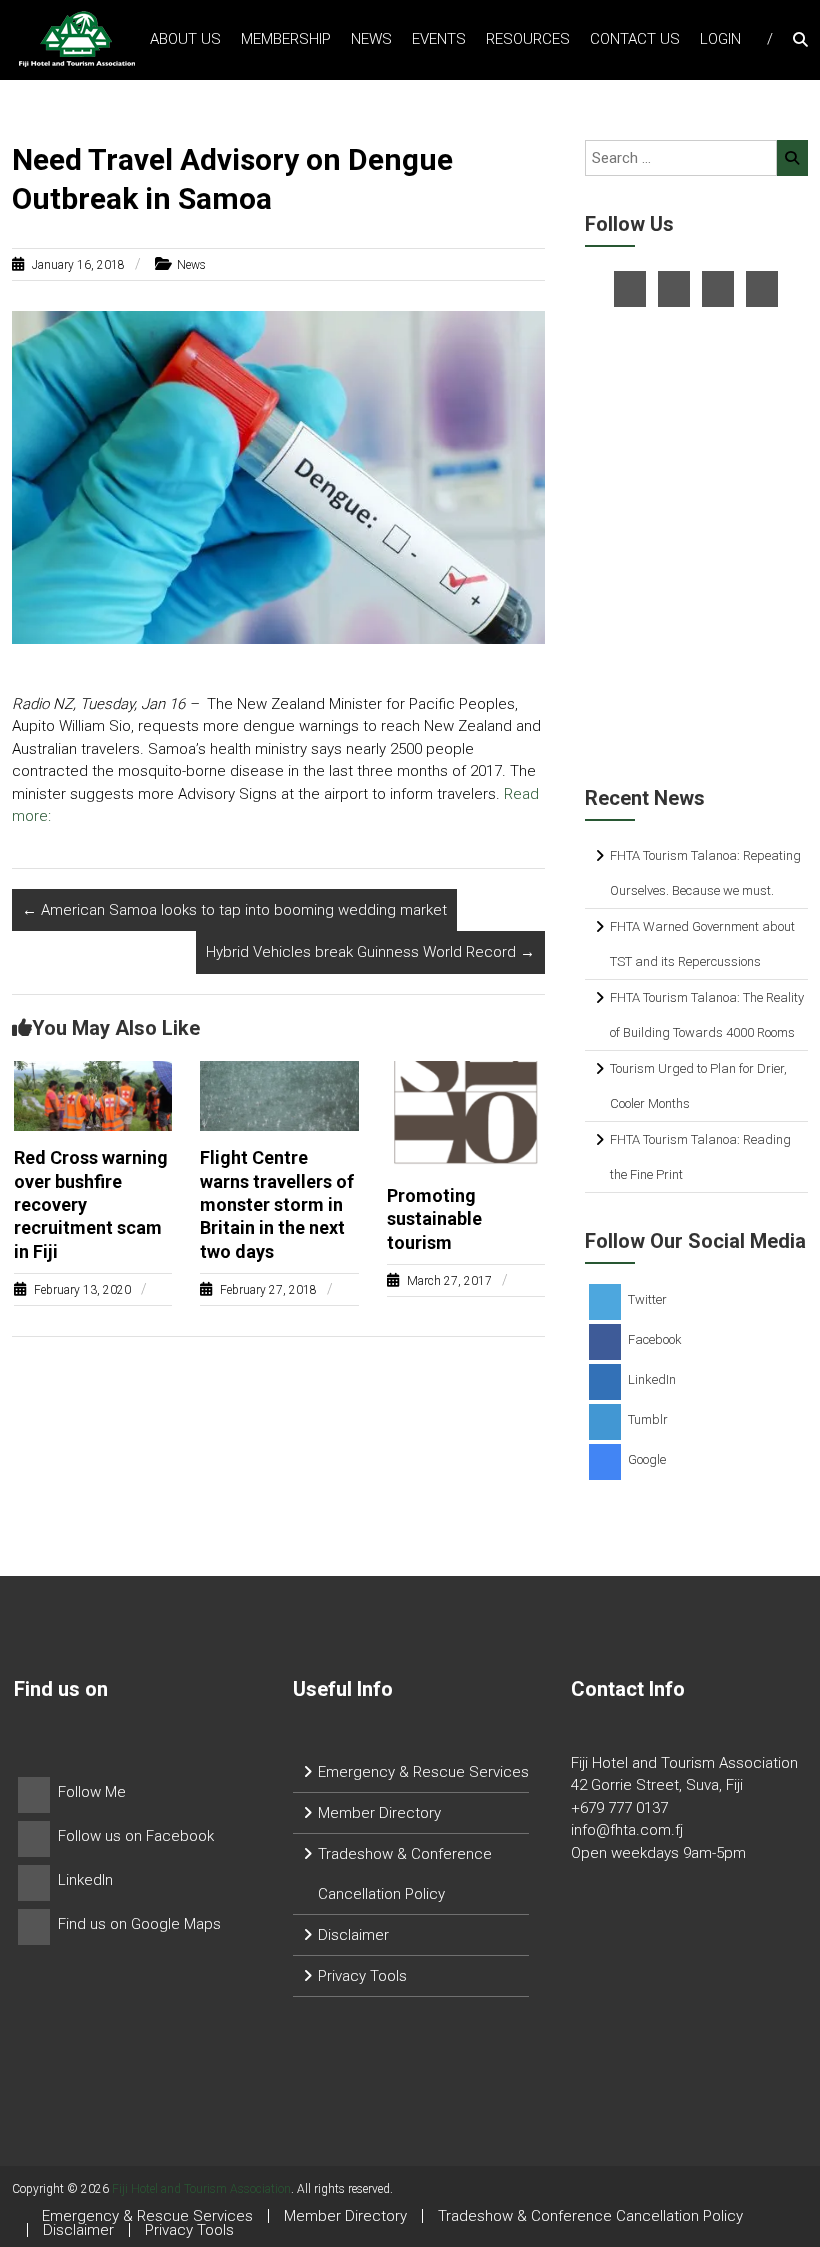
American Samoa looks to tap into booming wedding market (234, 910)
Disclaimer (353, 1935)
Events (439, 39)
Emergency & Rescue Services (423, 1772)
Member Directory (379, 1813)
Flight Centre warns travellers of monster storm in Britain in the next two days (277, 1204)
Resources (528, 39)
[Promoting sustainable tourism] (466, 1114)
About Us (185, 39)
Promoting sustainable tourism (434, 1219)
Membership (286, 39)
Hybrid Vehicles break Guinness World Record (370, 952)
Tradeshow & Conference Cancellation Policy (590, 2216)
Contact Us (635, 39)
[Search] (792, 158)
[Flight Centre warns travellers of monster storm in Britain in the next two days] (279, 1095)
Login (720, 39)
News (371, 39)
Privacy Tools (362, 1976)
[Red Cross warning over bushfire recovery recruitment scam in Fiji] (93, 1095)
